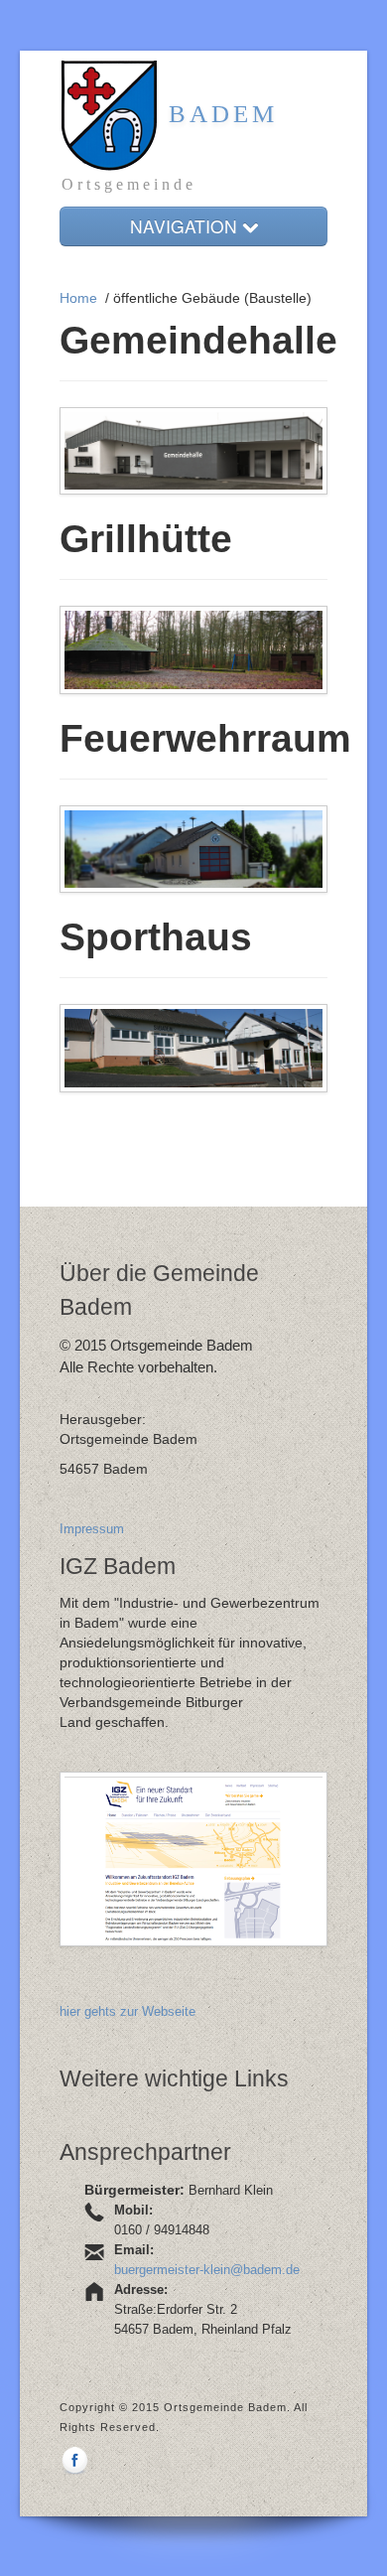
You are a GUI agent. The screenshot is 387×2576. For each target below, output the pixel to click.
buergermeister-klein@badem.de (207, 2270)
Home (78, 298)
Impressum (92, 1529)
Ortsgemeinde (129, 184)
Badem (218, 114)
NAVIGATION (186, 226)
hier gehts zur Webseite (128, 2011)
